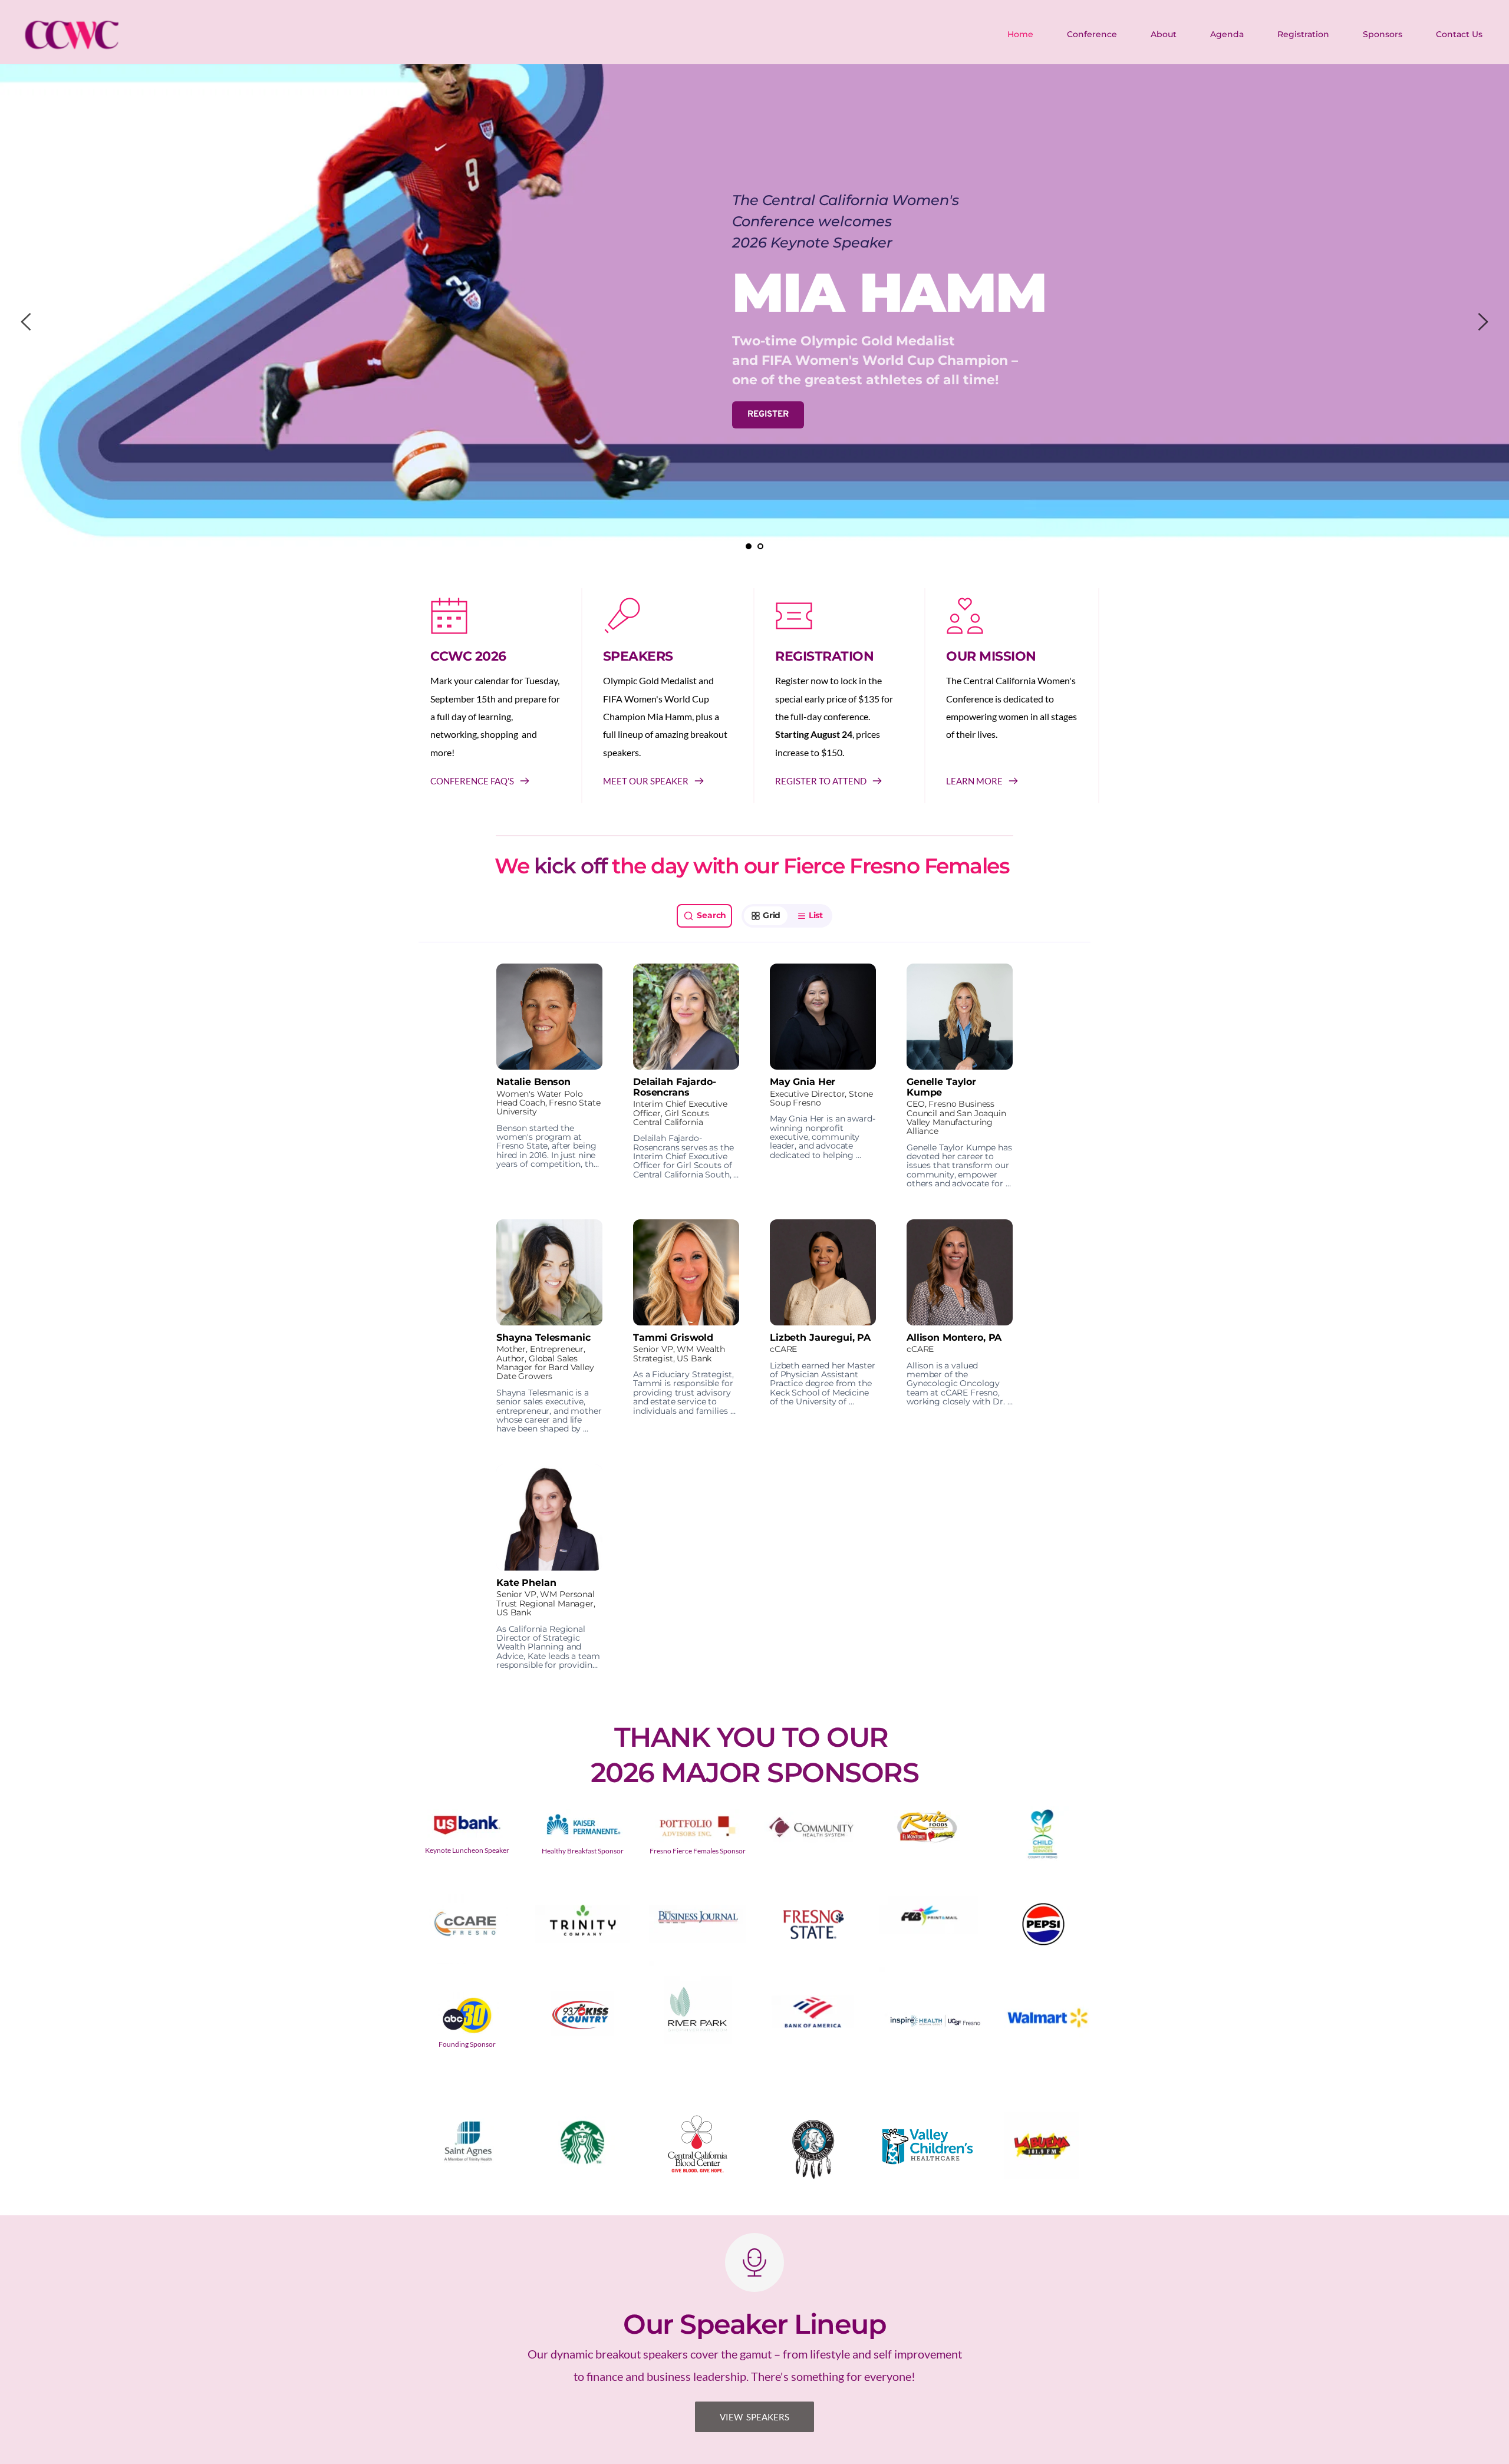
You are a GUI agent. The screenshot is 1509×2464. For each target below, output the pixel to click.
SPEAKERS (638, 656)
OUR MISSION (991, 656)
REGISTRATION (824, 656)
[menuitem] (1021, 34)
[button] (549, 1076)
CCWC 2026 (468, 656)
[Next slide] (1482, 322)
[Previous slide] (27, 322)
